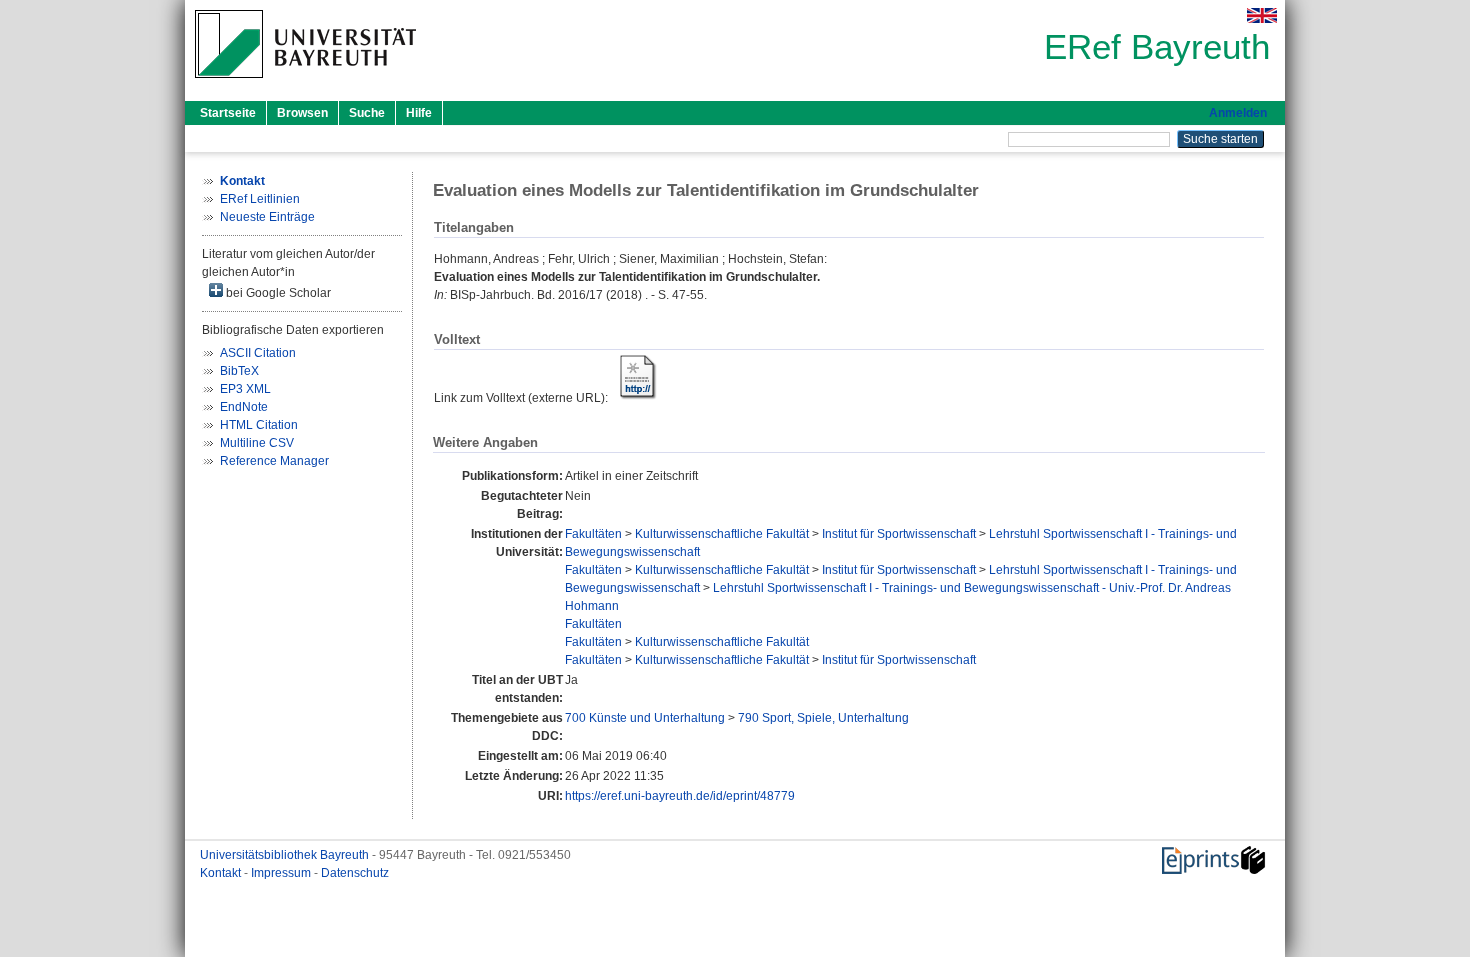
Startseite (228, 113)
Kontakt (222, 873)
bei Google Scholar (277, 293)
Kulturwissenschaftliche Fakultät (722, 534)
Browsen (302, 113)
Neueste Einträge (267, 217)
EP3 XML (245, 389)
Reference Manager (274, 461)
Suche (367, 113)
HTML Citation (259, 425)
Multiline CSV (257, 443)
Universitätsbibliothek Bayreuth (286, 855)
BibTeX (239, 371)
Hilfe (419, 113)
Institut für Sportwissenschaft (899, 534)
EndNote (244, 407)
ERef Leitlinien (260, 199)
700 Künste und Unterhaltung (645, 718)
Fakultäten (593, 534)
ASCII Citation (258, 353)
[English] (1262, 15)
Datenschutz (355, 873)
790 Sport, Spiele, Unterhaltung (823, 718)
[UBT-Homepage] (305, 84)
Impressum (282, 873)
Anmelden (1238, 113)
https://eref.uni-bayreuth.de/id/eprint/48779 (680, 796)
